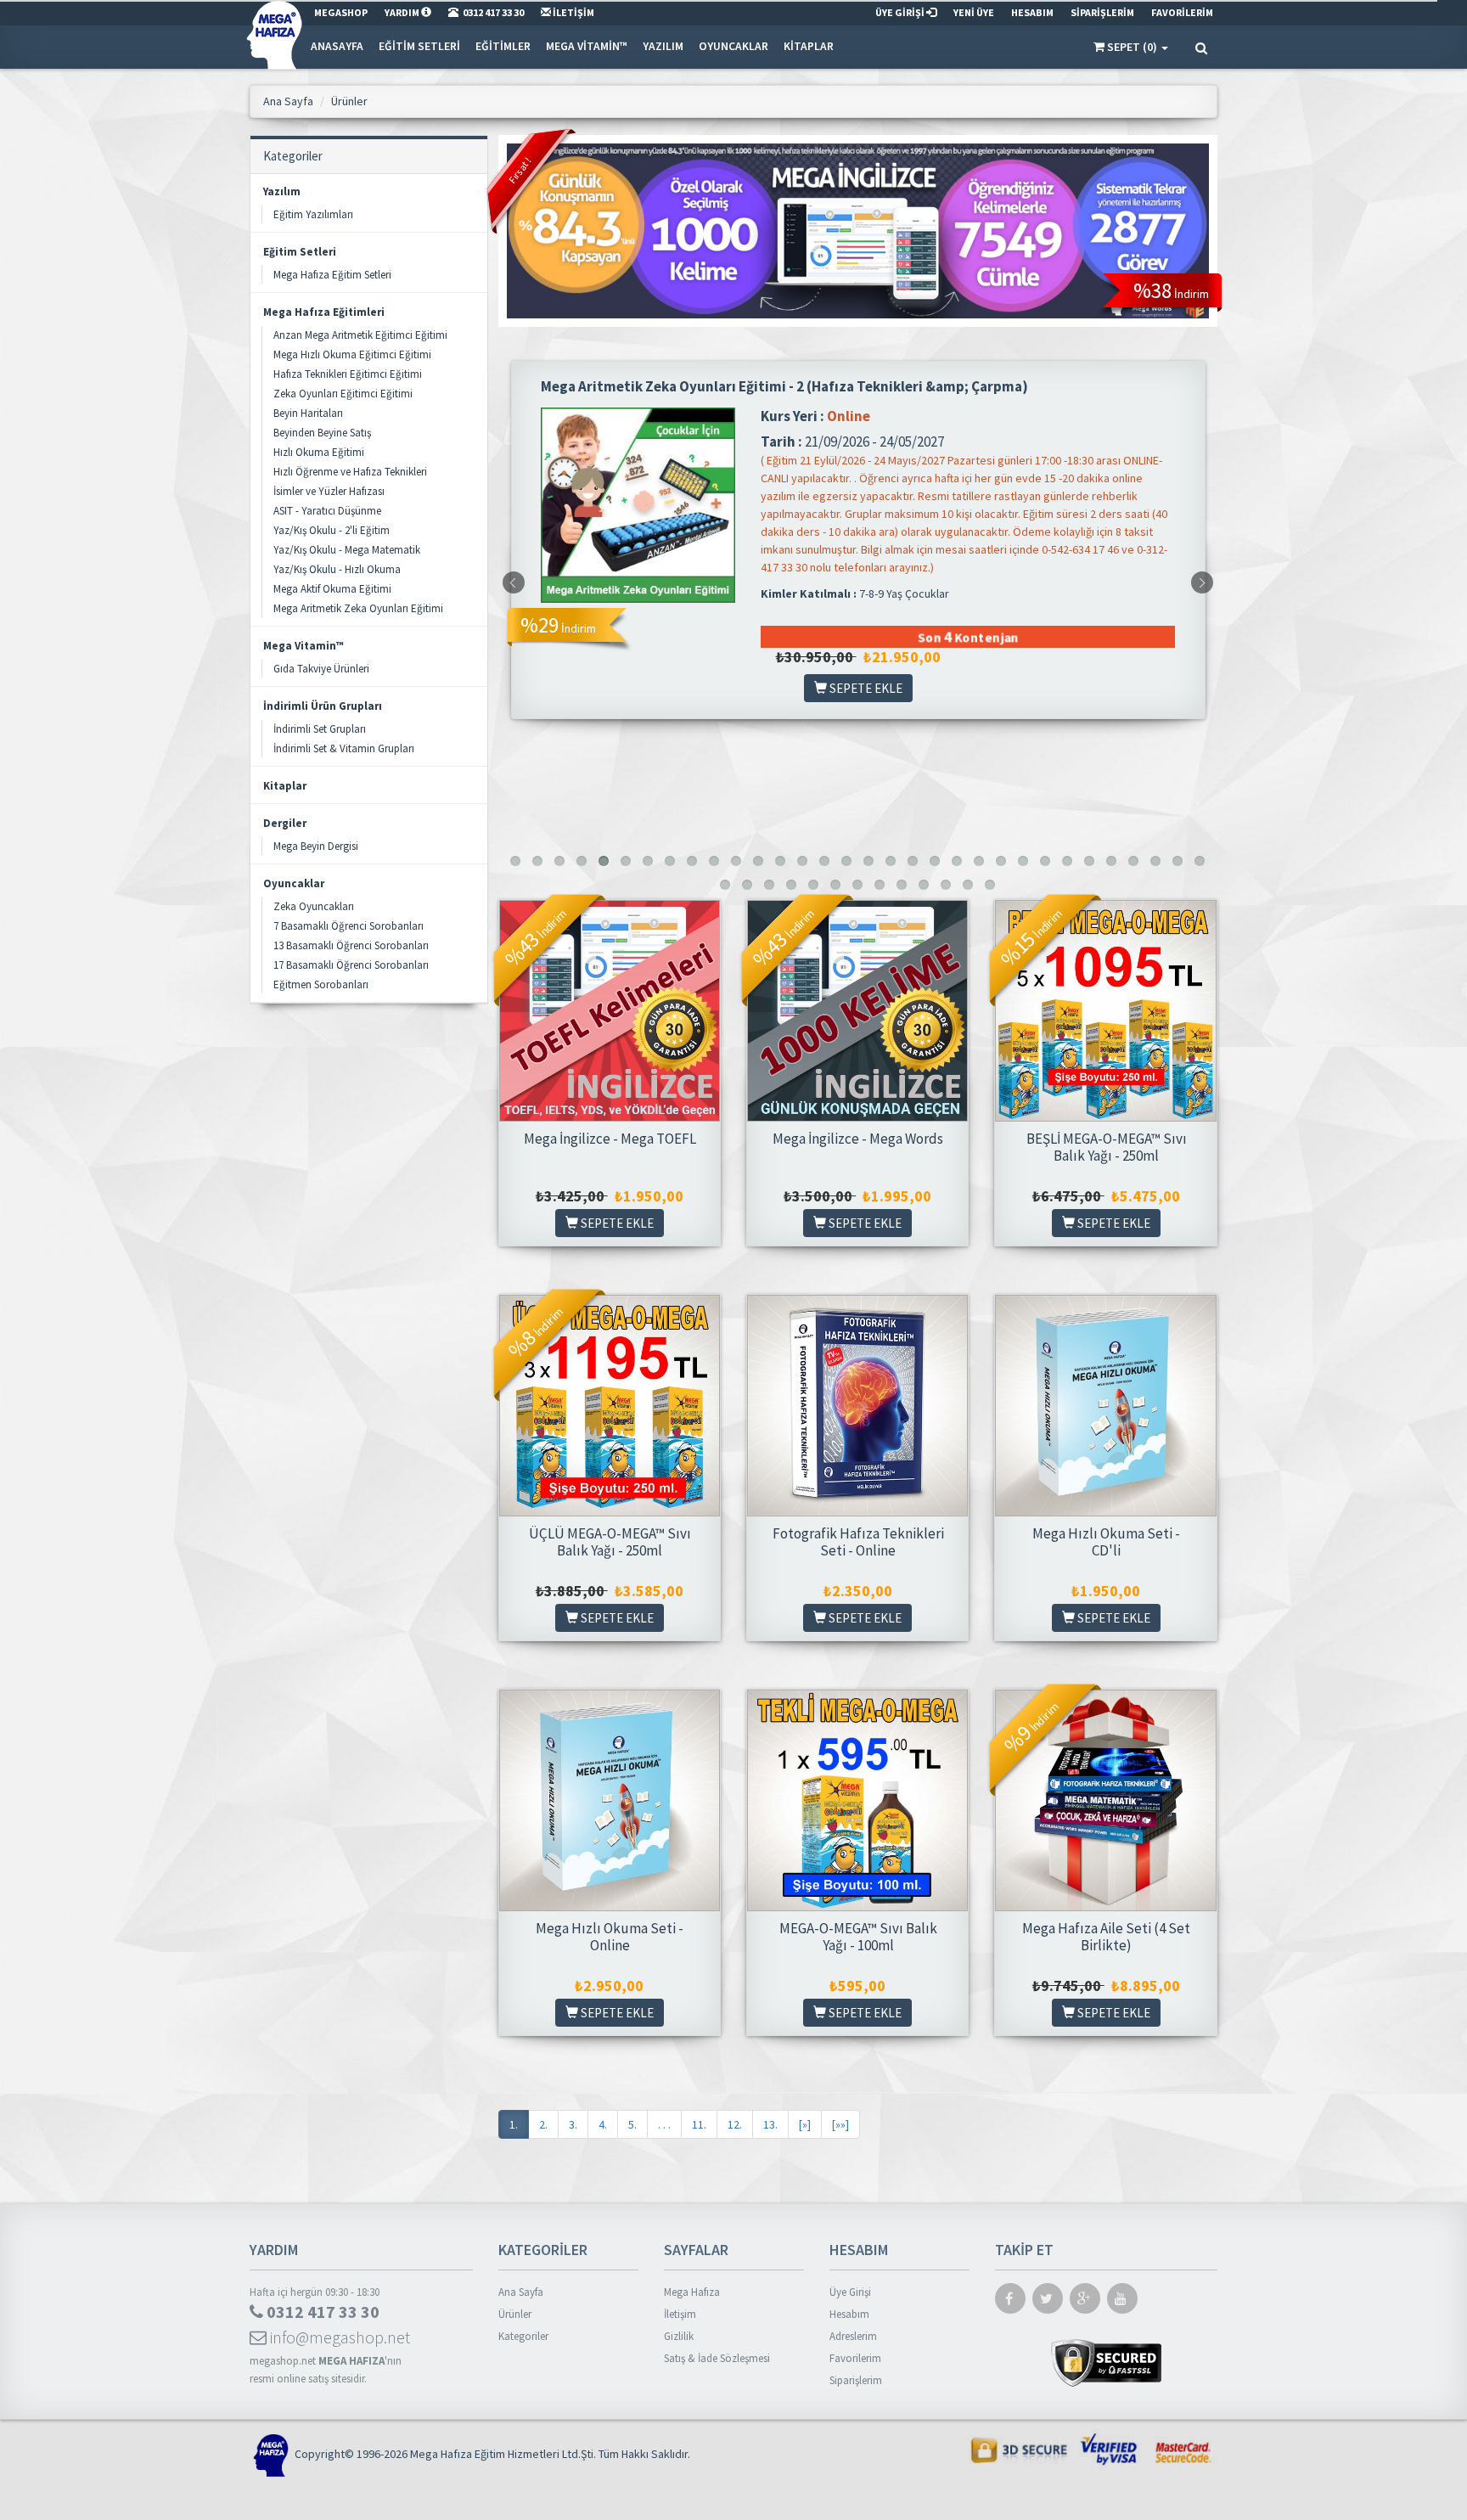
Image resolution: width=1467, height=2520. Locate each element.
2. (543, 2124)
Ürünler (515, 2314)
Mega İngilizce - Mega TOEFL (610, 1139)
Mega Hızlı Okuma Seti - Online (610, 1937)
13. (770, 2124)
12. (735, 2124)
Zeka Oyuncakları (314, 906)
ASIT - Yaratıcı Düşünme (327, 511)
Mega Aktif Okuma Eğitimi (332, 589)
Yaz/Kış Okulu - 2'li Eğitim (332, 530)
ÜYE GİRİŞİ (901, 12)
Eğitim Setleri (419, 46)
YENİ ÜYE (974, 12)
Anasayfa (337, 46)
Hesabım (849, 2314)
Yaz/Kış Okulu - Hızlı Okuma (337, 569)
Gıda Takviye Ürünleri (321, 669)
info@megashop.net (338, 2337)
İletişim (680, 2314)
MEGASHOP (341, 12)
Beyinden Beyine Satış (322, 433)
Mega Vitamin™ (587, 46)
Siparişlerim (856, 2380)
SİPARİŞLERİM (1102, 12)
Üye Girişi (850, 2292)
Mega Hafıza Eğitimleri (324, 312)
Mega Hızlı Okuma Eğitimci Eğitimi (352, 354)
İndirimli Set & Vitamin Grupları (344, 748)
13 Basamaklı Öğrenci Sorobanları (351, 945)
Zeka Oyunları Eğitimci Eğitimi (343, 394)
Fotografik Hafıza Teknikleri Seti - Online (858, 1542)
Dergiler (285, 823)
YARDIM (403, 12)
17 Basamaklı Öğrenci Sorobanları (351, 965)
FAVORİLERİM (1182, 12)
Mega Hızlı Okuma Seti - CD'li (1106, 1542)
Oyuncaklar (733, 46)
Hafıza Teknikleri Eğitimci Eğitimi (348, 374)
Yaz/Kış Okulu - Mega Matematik (347, 550)
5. (632, 2124)
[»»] (840, 2124)
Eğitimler (503, 46)
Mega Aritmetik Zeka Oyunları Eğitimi (358, 608)
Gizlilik (679, 2336)
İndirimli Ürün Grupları (323, 706)
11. (699, 2124)
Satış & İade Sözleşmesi (717, 2358)
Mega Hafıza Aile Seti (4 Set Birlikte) (1106, 1937)
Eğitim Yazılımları (313, 214)
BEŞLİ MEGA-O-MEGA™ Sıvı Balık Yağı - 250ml (1107, 1147)
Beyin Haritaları (308, 413)
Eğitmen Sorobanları (321, 984)
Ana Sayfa (521, 2292)
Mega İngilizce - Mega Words (858, 1139)
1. (514, 2124)
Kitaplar (809, 46)
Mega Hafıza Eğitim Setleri (332, 275)
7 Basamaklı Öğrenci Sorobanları (348, 926)
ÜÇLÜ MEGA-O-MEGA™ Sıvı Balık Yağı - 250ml (610, 1542)
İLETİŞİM (573, 12)
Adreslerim (853, 2336)
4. (603, 2124)
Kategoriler (523, 2336)
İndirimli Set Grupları (320, 729)
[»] (805, 2124)
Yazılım (663, 46)
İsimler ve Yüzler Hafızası (329, 491)
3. (573, 2124)
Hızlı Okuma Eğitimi (319, 452)
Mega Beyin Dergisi (316, 846)
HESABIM (1032, 12)
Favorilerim (855, 2358)
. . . (664, 2124)
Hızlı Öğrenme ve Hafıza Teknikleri (350, 472)
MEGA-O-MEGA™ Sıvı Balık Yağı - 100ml (858, 1937)
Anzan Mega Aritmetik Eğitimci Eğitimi (360, 335)
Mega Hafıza (692, 2292)
